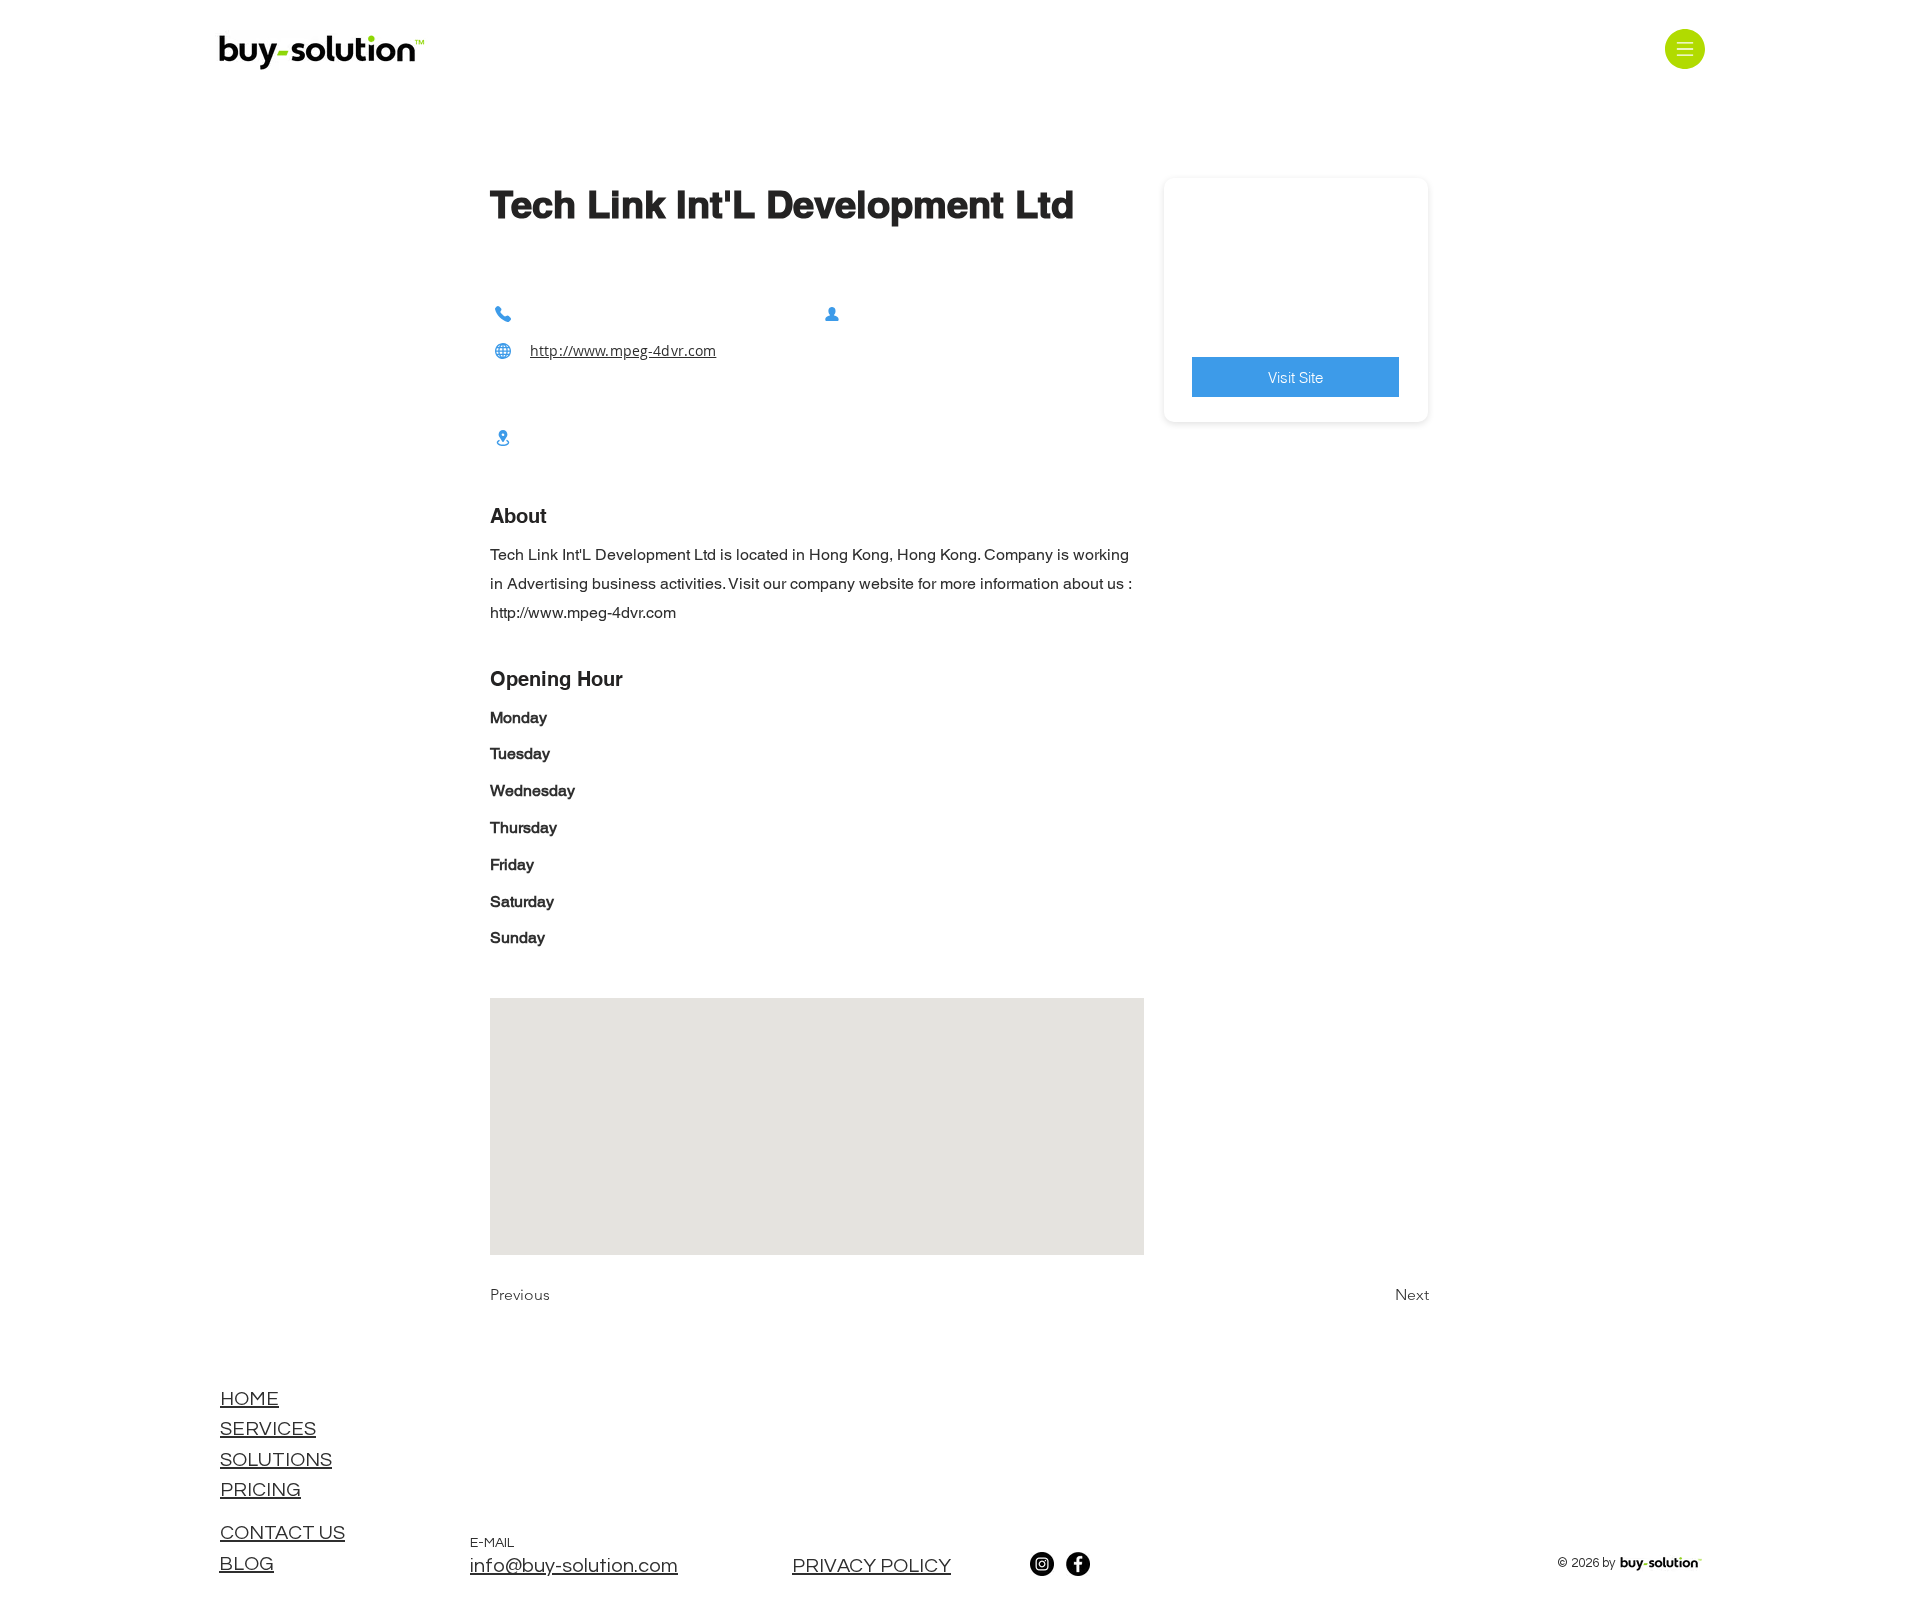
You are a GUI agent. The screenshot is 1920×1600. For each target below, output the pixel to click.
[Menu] (1684, 48)
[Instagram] (1042, 1564)
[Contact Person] (832, 313)
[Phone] (503, 313)
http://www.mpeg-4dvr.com (623, 350)
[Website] (503, 350)
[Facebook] (1078, 1564)
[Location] (503, 437)
